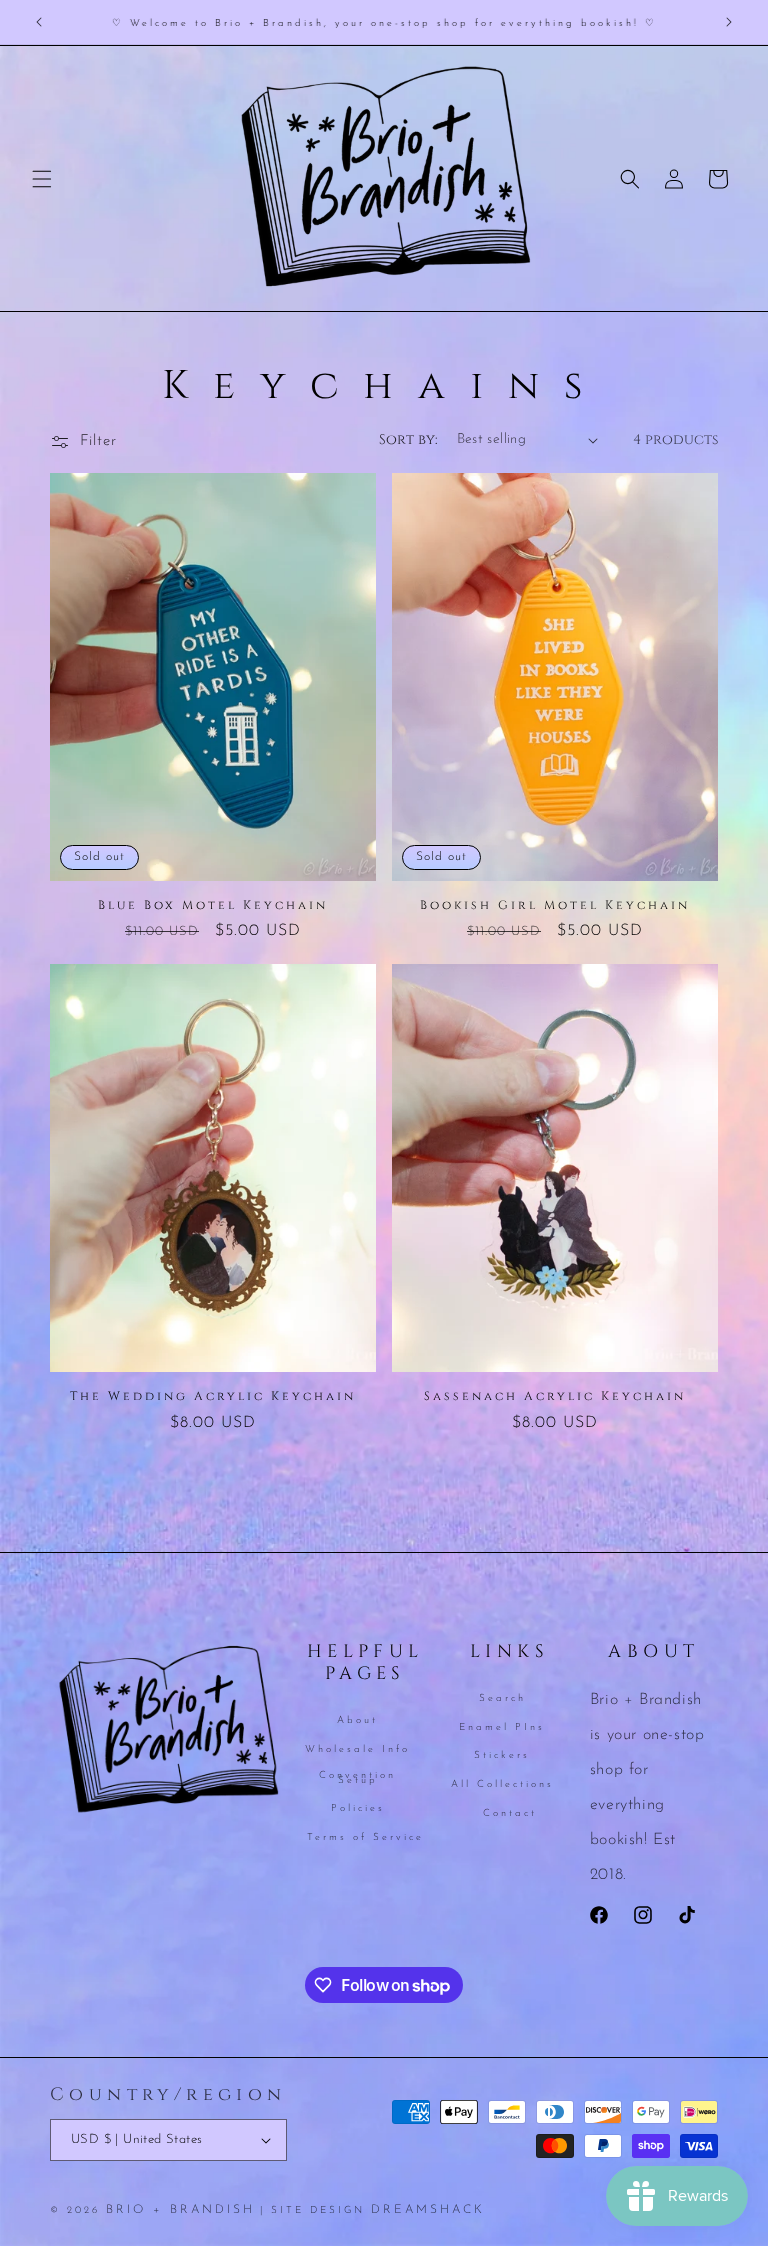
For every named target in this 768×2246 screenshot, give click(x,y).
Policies (358, 1808)
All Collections (502, 1784)
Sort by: (408, 439)
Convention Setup (357, 1778)
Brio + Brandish (180, 2210)
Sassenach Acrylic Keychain (555, 1396)
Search (502, 1700)
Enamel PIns (502, 1727)
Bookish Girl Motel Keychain (555, 905)
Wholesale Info (357, 1749)
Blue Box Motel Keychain (213, 905)
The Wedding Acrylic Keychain (213, 1396)
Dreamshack (428, 2210)
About (357, 1722)
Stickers (502, 1755)
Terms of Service (365, 1837)
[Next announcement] (729, 22)
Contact (510, 1813)
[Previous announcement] (39, 22)
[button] (42, 179)
